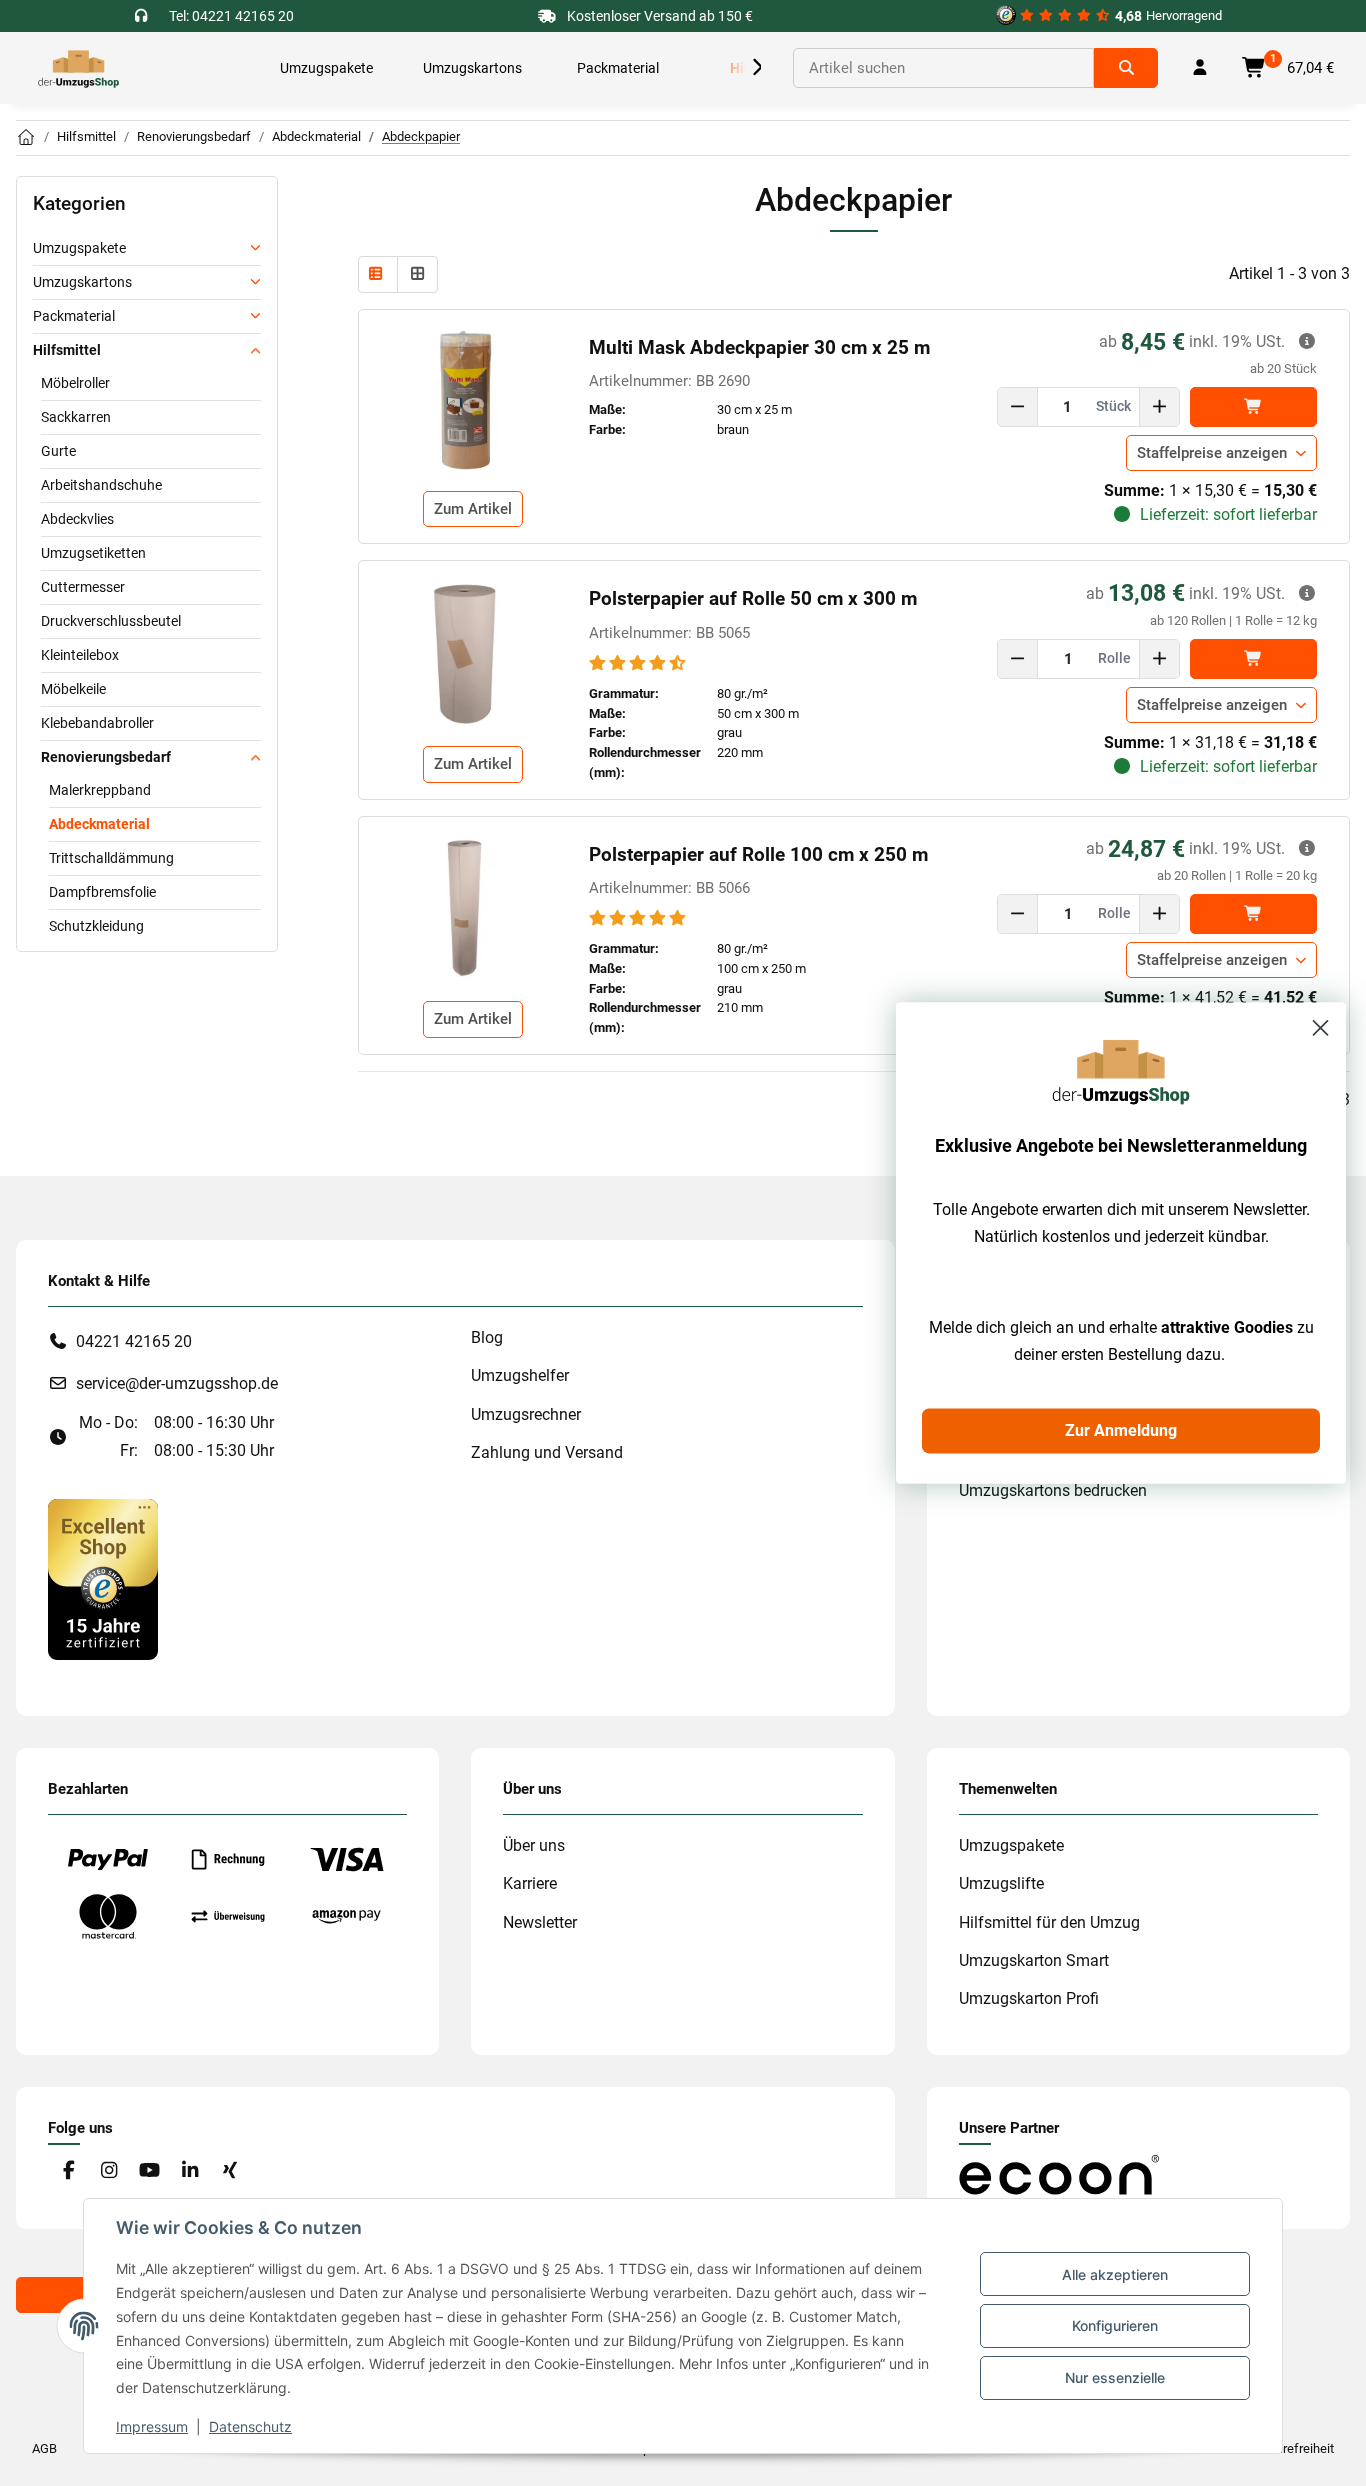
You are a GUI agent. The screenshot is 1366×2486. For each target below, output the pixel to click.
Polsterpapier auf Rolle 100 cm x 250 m (758, 855)
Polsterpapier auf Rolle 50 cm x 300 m (753, 599)
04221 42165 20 (134, 1341)
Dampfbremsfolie (102, 892)
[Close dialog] (1320, 1027)
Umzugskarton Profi (1029, 1998)
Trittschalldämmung (111, 858)
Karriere (530, 1883)
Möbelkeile (73, 689)
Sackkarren (76, 417)
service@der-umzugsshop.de (177, 1383)
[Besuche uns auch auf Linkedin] (189, 2171)
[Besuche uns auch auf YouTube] (149, 2171)
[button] (737, 68)
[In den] (1254, 407)
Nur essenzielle (1115, 2377)
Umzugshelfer (520, 1375)
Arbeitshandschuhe (101, 485)
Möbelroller (75, 383)
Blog (487, 1337)
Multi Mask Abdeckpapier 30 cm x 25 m (759, 348)
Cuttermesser (83, 587)
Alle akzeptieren (1115, 2274)
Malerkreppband (100, 790)
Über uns (534, 1845)
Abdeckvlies (77, 519)
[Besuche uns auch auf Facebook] (68, 2171)
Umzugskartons (82, 282)
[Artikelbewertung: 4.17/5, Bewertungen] (639, 663)
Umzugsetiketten (93, 553)
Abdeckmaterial (99, 824)
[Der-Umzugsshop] (78, 68)
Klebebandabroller (97, 723)
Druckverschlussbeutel (111, 621)
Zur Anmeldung (1121, 1430)
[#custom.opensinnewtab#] (103, 1578)
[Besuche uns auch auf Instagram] (108, 2171)
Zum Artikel (473, 509)
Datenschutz (250, 2426)
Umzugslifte (1001, 1883)
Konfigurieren (1115, 2325)
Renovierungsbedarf (106, 757)
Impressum (152, 2426)
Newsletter (540, 1922)
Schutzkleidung (96, 926)
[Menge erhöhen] (1159, 407)
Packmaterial (74, 316)
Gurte (58, 451)
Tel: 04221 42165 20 (231, 16)
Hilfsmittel (67, 350)
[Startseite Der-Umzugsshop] (26, 138)
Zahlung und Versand (547, 1452)
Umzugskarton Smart (1034, 1960)
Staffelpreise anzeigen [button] (1212, 453)
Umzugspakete (79, 248)
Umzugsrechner (526, 1414)
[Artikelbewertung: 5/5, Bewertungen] (639, 918)
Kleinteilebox (80, 655)
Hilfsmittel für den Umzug (1049, 1922)
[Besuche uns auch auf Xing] (230, 2171)
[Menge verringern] (1018, 407)
